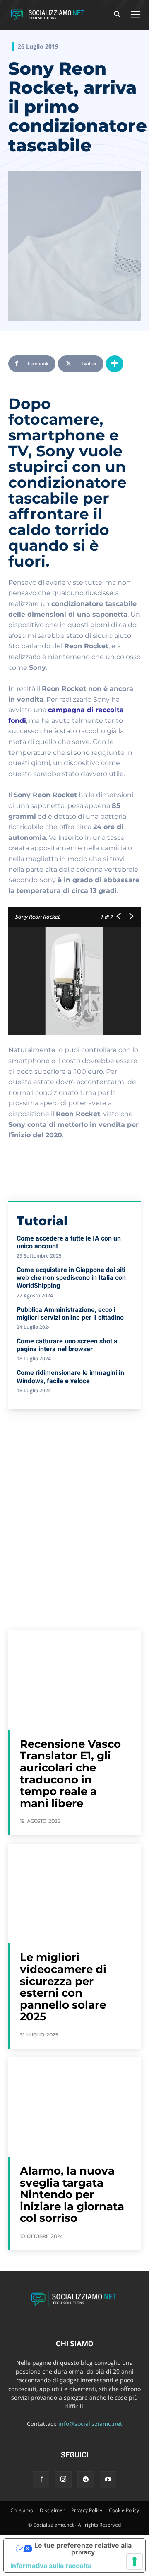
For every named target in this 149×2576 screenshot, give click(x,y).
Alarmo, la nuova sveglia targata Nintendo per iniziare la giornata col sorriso (72, 2194)
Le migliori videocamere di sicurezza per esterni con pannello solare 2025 (63, 1987)
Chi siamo (22, 2510)
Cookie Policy (124, 2510)
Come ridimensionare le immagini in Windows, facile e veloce (70, 1377)
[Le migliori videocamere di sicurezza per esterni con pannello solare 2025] (74, 1893)
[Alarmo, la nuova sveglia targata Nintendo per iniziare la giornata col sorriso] (74, 2107)
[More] (115, 364)
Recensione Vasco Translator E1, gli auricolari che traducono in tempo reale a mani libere (70, 1774)
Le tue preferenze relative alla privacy (83, 2549)
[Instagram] (63, 2480)
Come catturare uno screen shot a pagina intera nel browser (67, 1345)
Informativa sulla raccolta (51, 2566)
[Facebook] (41, 2480)
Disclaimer (52, 2510)
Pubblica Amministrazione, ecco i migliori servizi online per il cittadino (70, 1314)
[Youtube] (108, 2480)
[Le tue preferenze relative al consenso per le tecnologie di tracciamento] (135, 2561)
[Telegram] (86, 2480)
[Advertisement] (74, 1498)
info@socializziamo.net (90, 2424)
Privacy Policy (87, 2510)
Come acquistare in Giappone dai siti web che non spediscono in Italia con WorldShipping (71, 1278)
